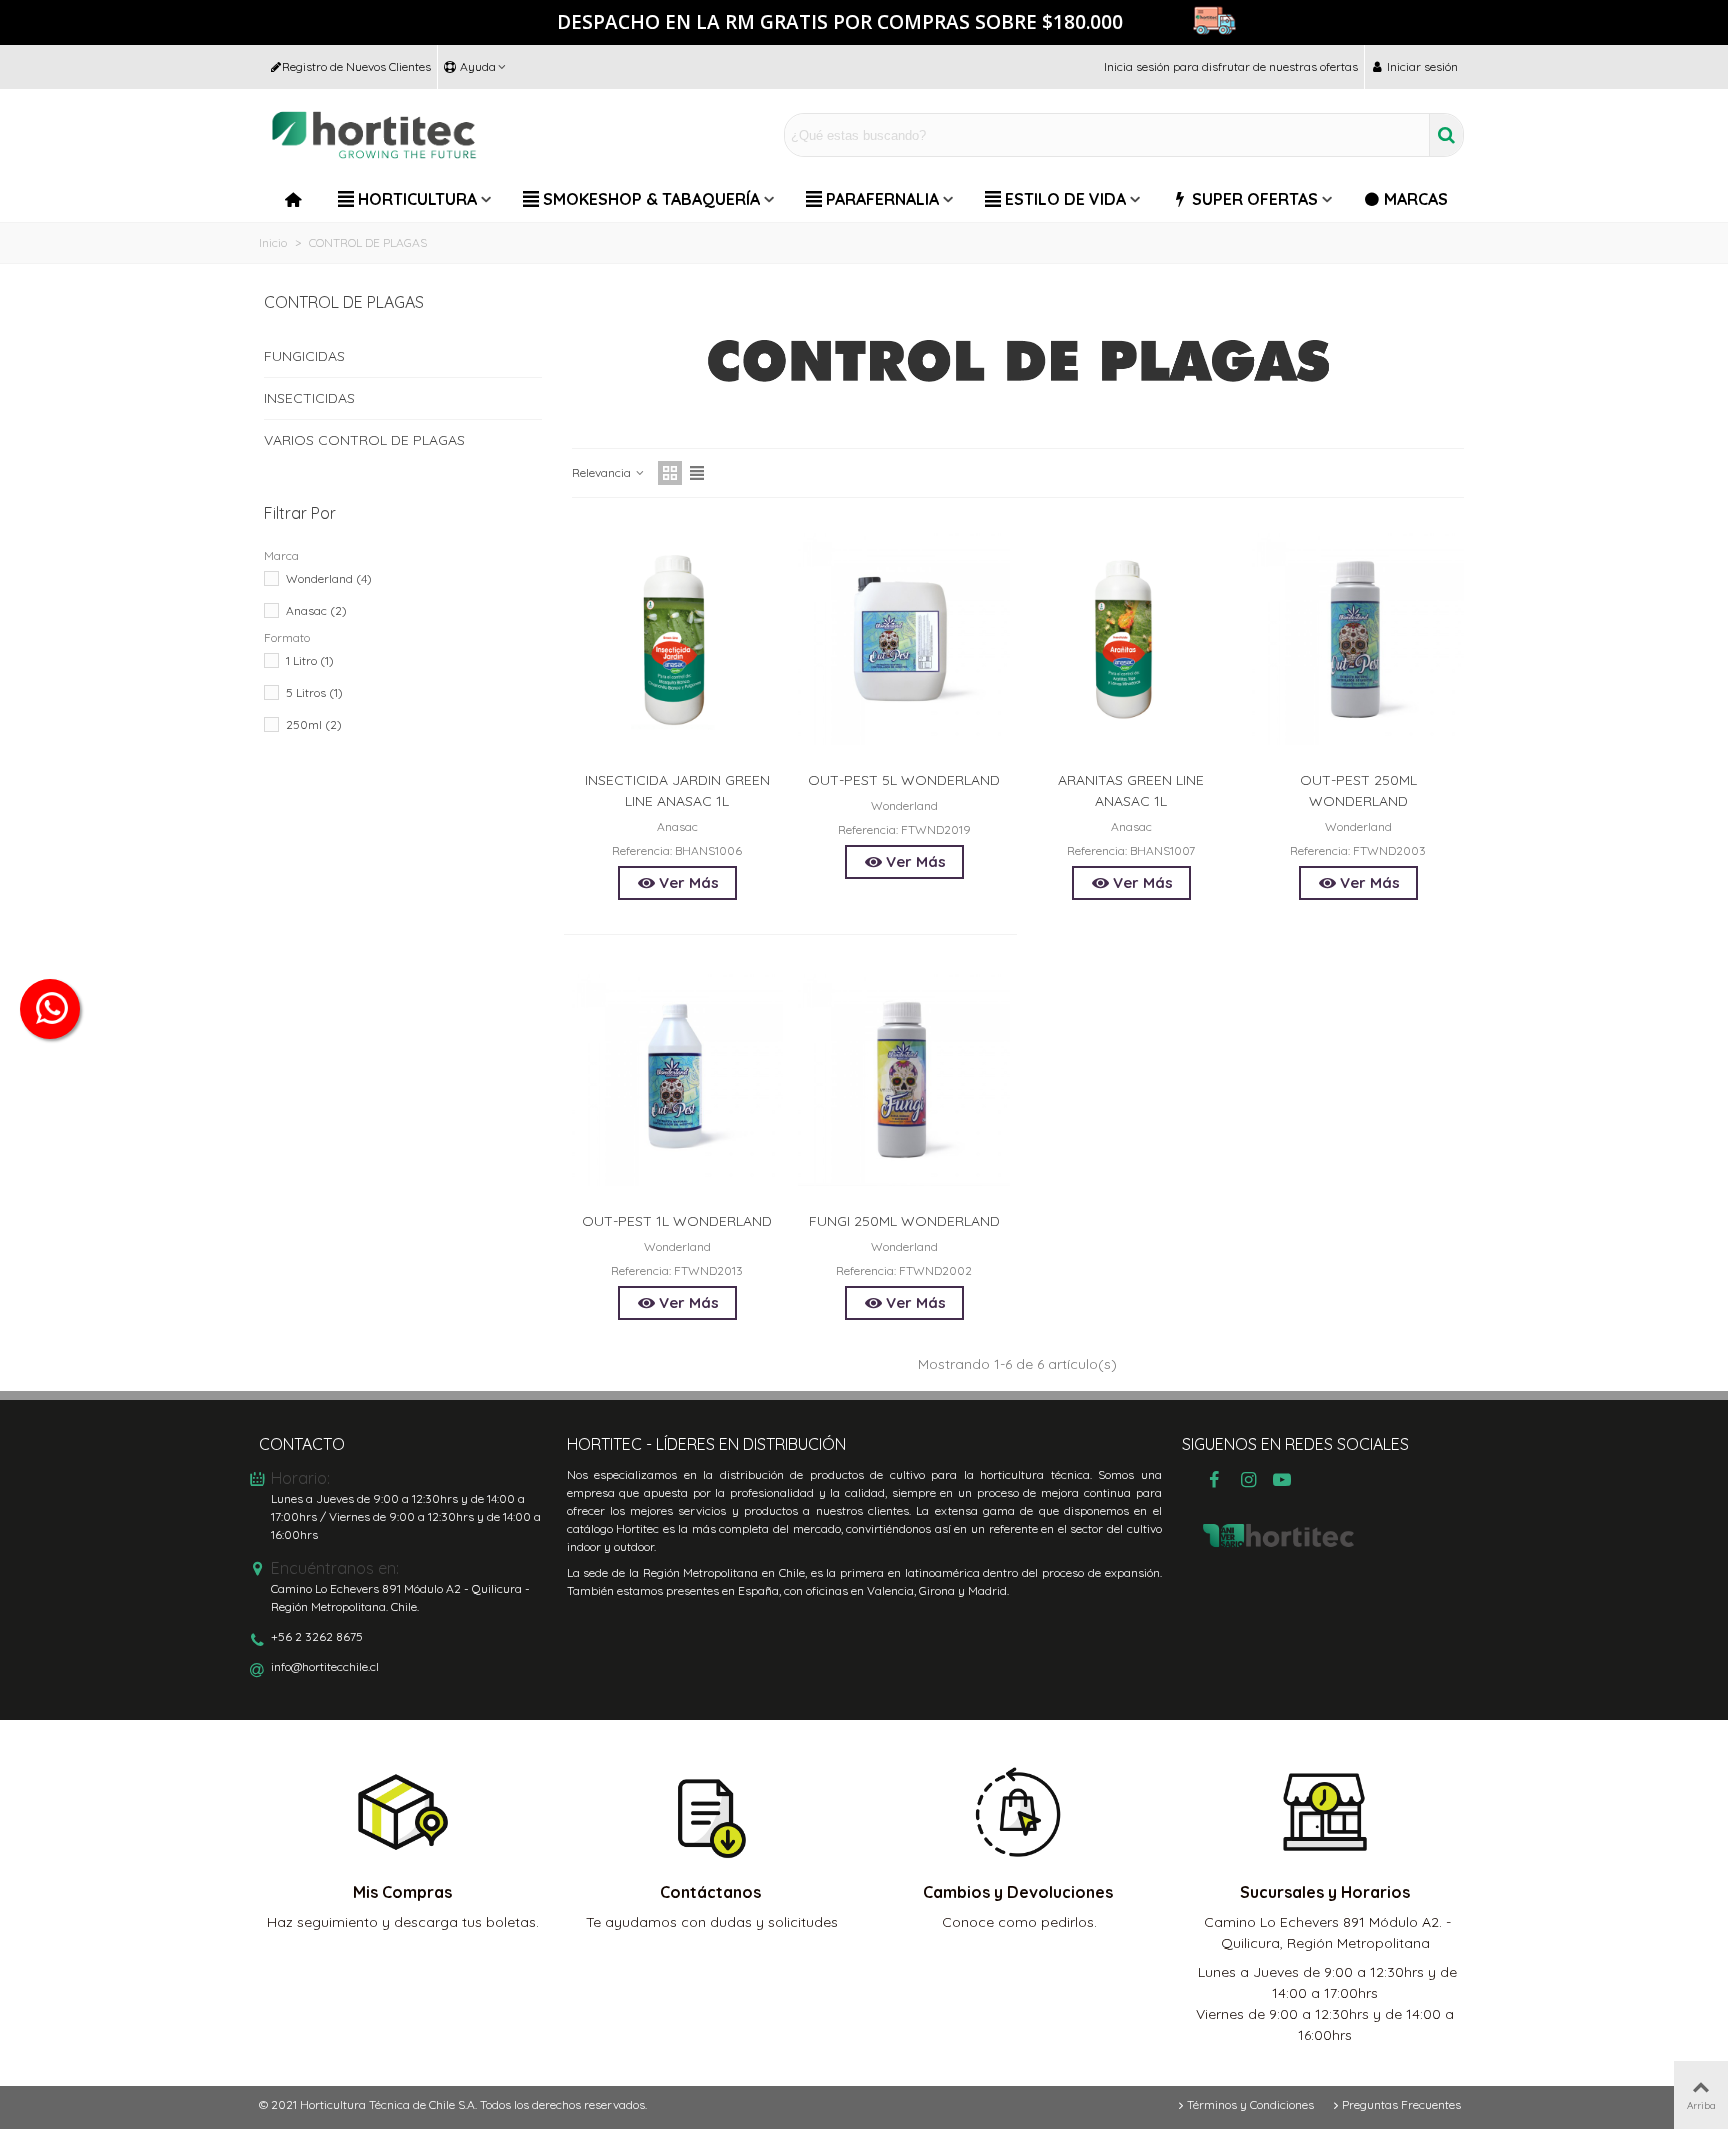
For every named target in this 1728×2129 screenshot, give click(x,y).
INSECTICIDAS (309, 398)
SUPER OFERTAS (1255, 199)
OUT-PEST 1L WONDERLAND (677, 1221)
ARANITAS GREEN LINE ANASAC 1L (1131, 790)
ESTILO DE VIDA (1065, 199)
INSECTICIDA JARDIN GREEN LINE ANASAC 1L (677, 790)
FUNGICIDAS (304, 356)
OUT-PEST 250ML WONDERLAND (1358, 790)
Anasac (316, 610)
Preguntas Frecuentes (1401, 2104)
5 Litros (314, 692)
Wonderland (329, 578)
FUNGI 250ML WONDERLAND (904, 1221)
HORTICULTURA (417, 199)
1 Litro (310, 660)
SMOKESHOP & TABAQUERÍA (651, 199)
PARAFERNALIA (882, 199)
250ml (314, 724)
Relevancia (603, 472)
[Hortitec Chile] (374, 135)
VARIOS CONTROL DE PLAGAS (364, 440)
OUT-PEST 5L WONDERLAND (904, 780)
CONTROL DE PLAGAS (344, 302)
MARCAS (1416, 199)
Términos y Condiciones (1250, 2104)
